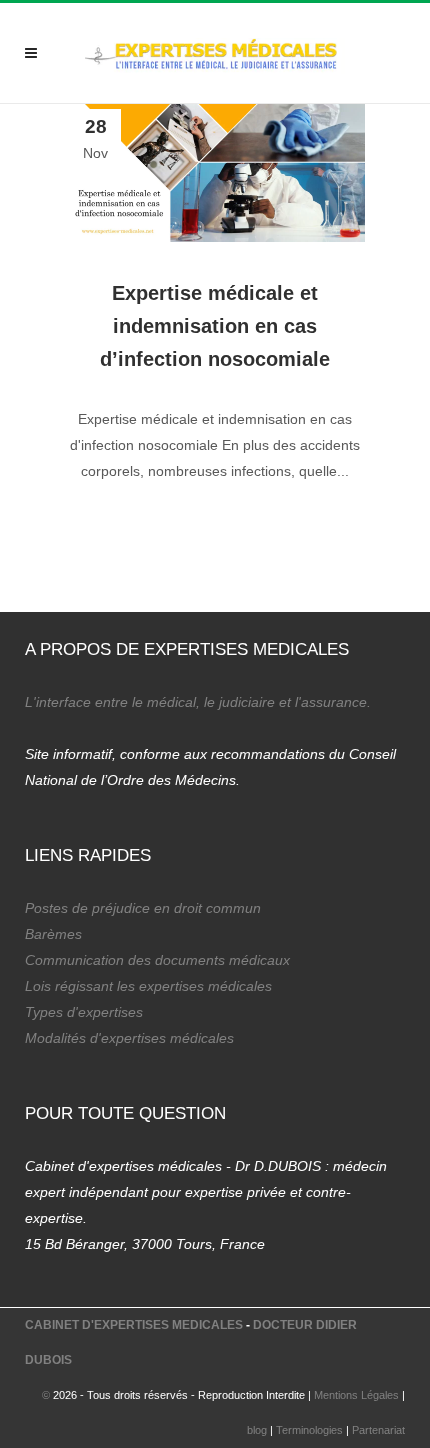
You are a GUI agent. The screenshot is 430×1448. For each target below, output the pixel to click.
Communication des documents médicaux (157, 960)
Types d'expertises (84, 1012)
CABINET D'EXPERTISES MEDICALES (134, 1325)
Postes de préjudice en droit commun (143, 908)
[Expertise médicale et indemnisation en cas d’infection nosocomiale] (215, 173)
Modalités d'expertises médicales (129, 1038)
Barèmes (53, 934)
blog (257, 1430)
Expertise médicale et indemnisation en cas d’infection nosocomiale (215, 326)
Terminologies (309, 1430)
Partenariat (378, 1430)
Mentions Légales (356, 1395)
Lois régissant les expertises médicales (148, 986)
